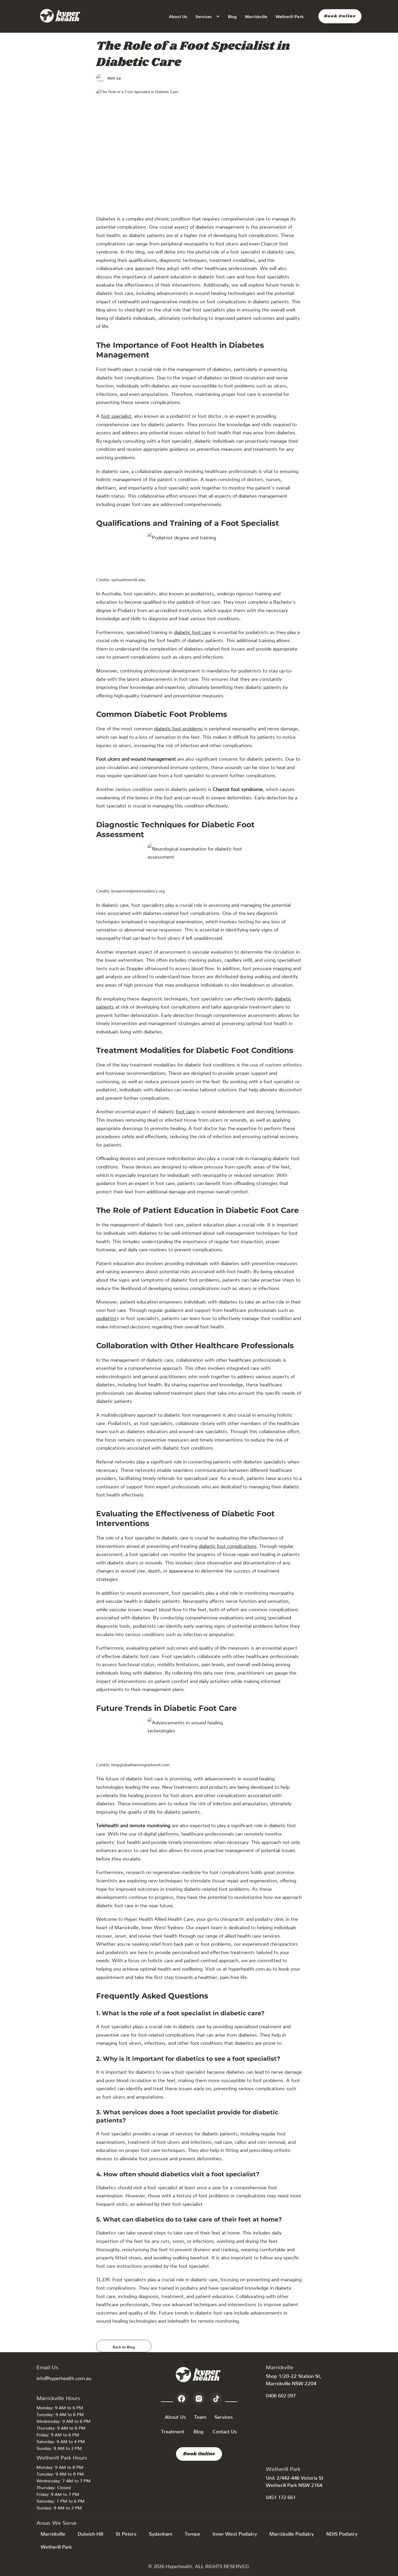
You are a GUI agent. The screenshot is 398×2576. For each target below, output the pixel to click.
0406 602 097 (281, 2394)
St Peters (126, 2533)
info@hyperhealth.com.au (64, 2377)
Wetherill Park (290, 16)
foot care (185, 1110)
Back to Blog (124, 2346)
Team (200, 2416)
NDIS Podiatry (342, 2533)
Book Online (340, 16)
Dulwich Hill (90, 2533)
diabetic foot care (193, 631)
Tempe (192, 2533)
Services (224, 2416)
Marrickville (256, 16)
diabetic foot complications (228, 1545)
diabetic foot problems (178, 727)
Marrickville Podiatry (292, 2533)
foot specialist (116, 415)
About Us (178, 16)
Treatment (173, 2430)
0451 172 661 (281, 2496)
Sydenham (161, 2533)
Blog (232, 16)
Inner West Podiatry (235, 2533)
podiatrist (106, 1317)
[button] (208, 16)
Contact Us (225, 2430)
